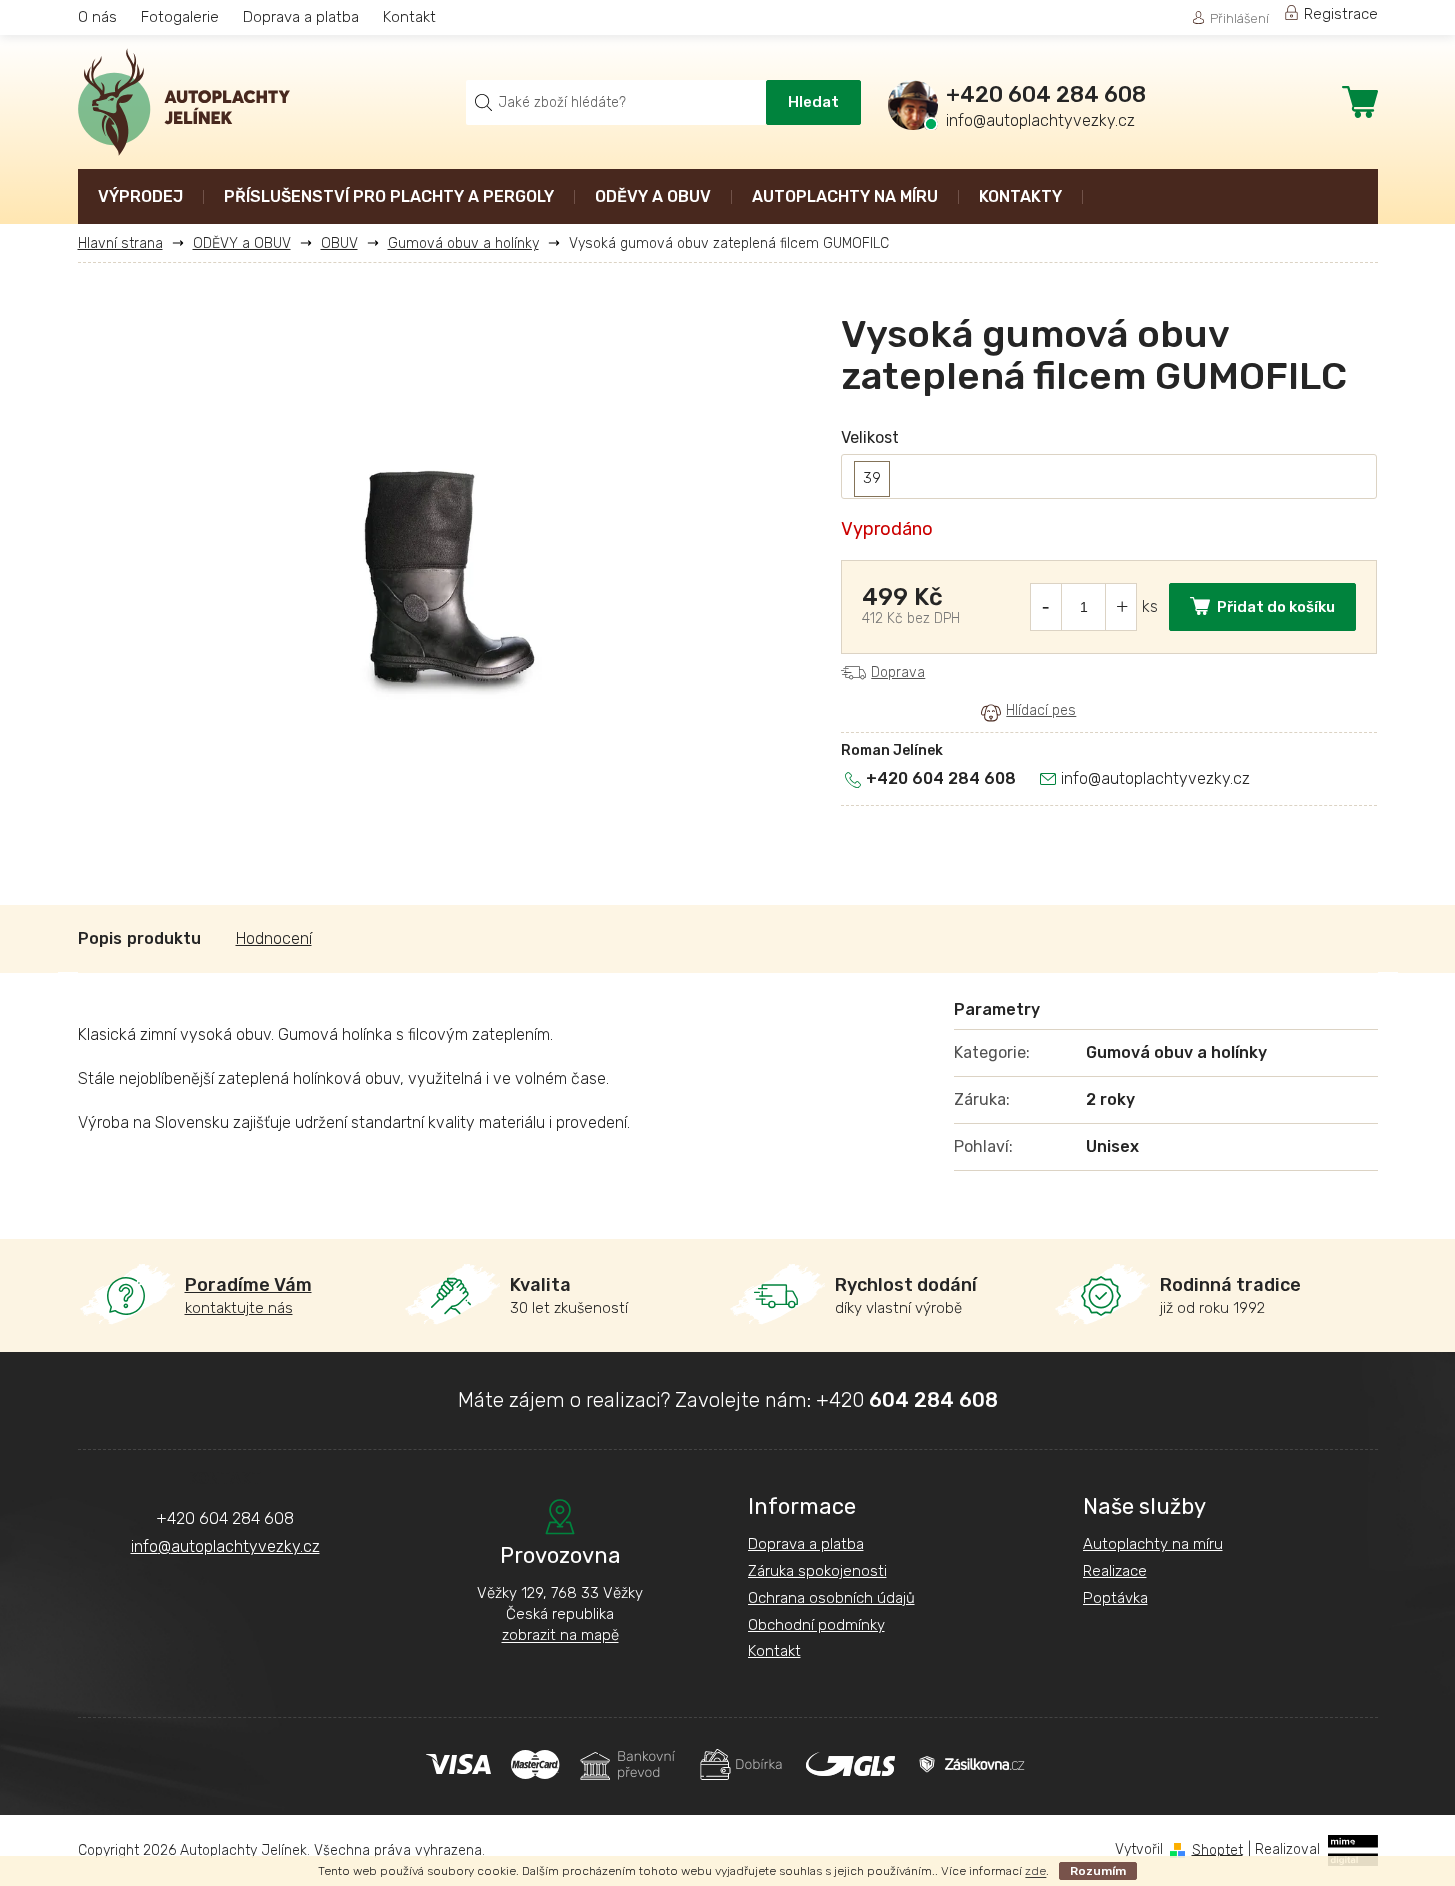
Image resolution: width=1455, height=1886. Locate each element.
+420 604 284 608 (941, 778)
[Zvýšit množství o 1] (1122, 607)
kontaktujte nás (248, 1295)
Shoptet (1217, 1849)
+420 (907, 1400)
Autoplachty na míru (1153, 1544)
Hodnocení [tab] (274, 938)
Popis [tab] (100, 938)
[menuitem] (140, 198)
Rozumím (1098, 1871)
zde (1035, 1871)
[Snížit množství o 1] (1045, 607)
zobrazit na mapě (560, 1635)
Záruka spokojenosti (817, 1571)
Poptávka (1115, 1598)
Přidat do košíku (1276, 607)
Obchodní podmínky (816, 1625)
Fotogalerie (180, 17)
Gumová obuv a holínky (1176, 1052)
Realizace (1115, 1571)
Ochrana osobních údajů (831, 1598)
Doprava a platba (301, 17)
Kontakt (409, 17)
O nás (97, 17)
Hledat (813, 102)
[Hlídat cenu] (1028, 712)
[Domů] (128, 243)
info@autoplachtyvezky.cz (1155, 778)
